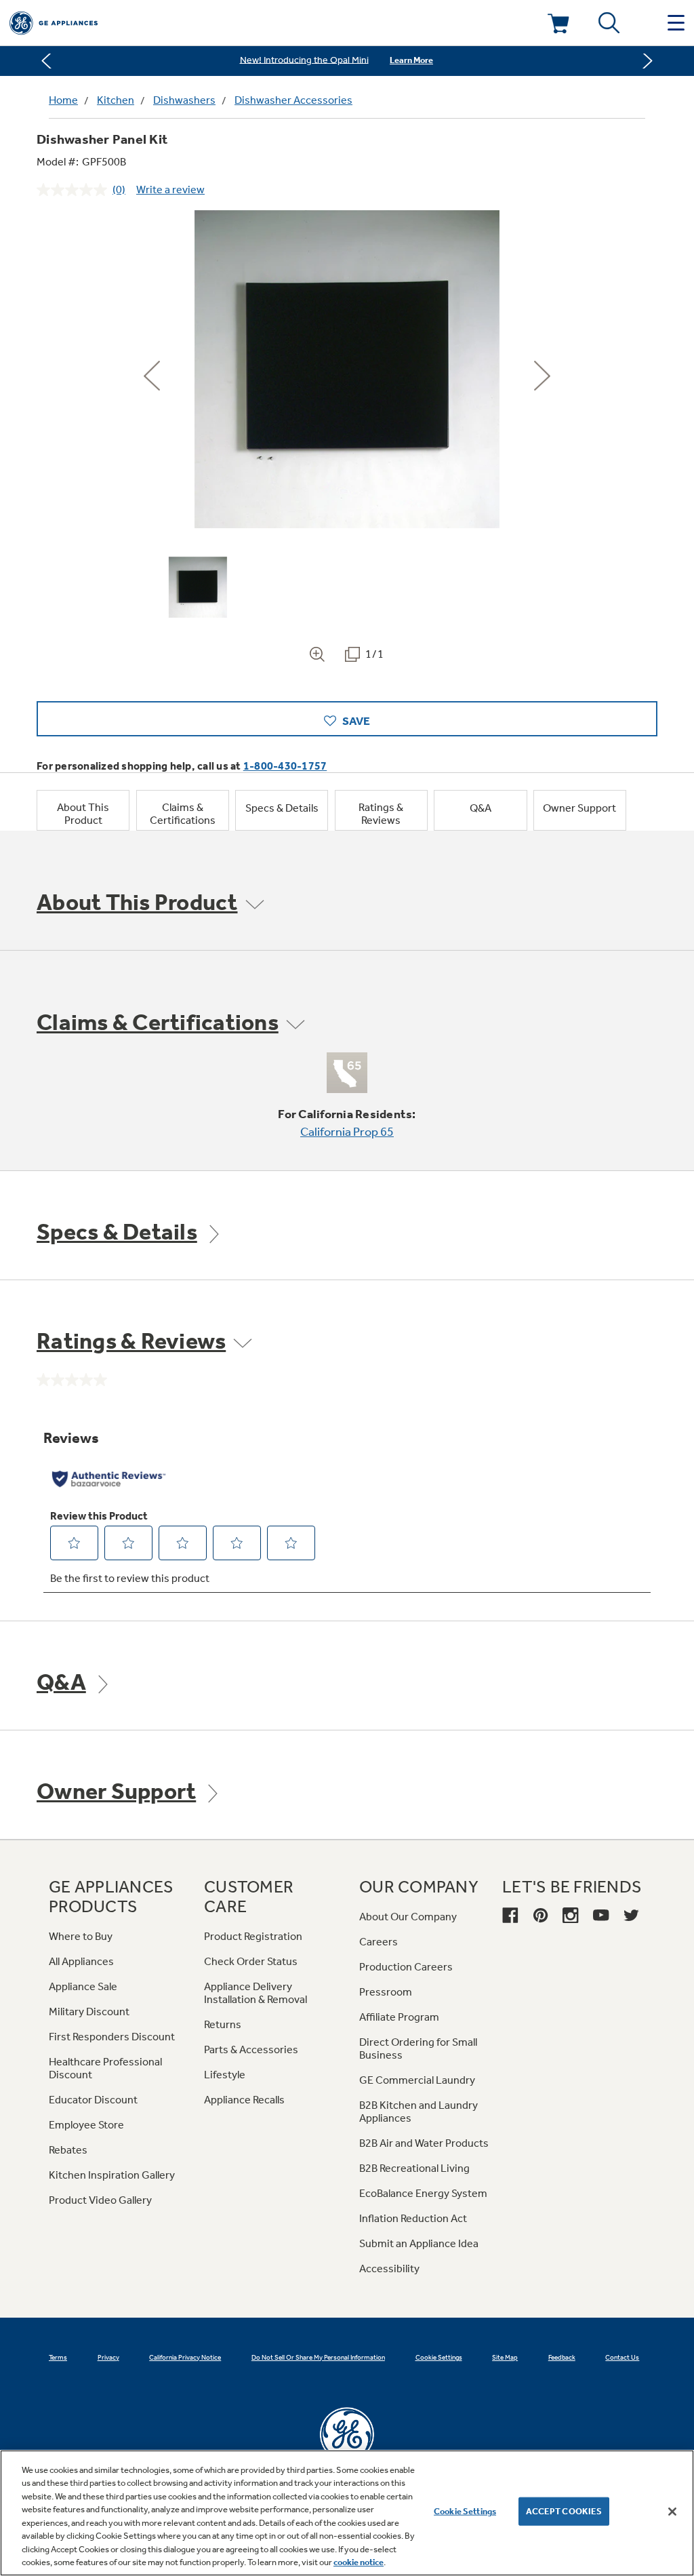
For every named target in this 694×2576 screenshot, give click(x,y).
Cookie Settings (465, 2511)
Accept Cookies (564, 2511)
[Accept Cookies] (672, 2512)
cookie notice (359, 2562)
